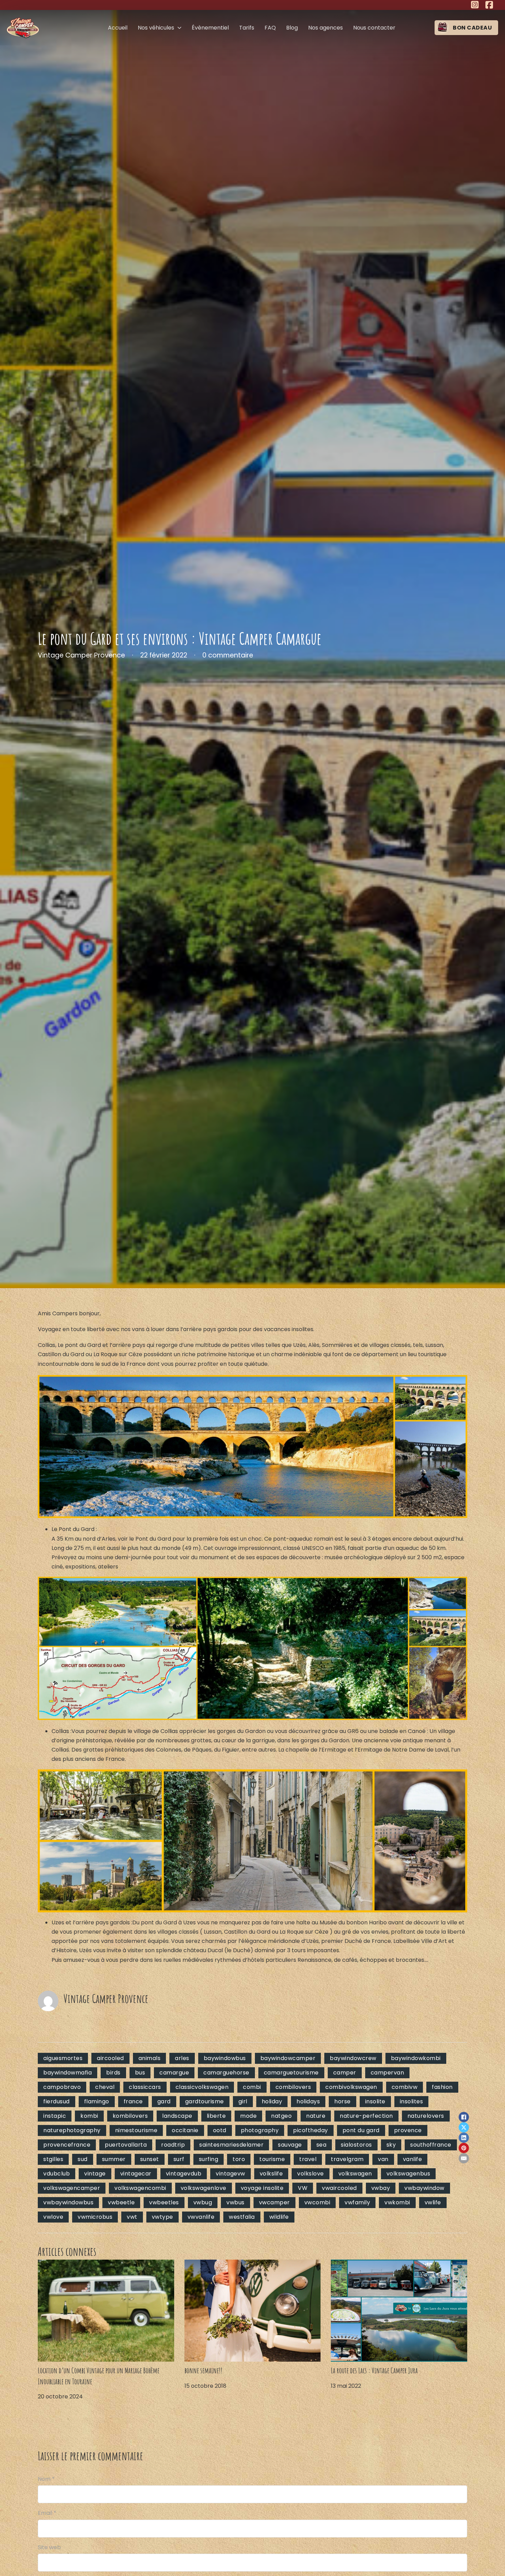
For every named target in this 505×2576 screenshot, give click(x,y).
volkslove (311, 2174)
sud (83, 2159)
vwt (132, 2217)
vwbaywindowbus (68, 2202)
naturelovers (426, 2116)
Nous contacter (374, 28)
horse (343, 2101)
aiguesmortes (63, 2058)
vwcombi (317, 2202)
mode (248, 2116)
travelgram (347, 2159)
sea (322, 2145)
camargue (174, 2073)
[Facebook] (464, 2117)
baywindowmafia (68, 2073)
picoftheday (311, 2130)
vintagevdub (184, 2174)
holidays (308, 2101)
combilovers (293, 2087)
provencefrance (67, 2145)
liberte (216, 2116)
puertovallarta (126, 2145)
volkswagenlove (204, 2188)
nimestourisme (136, 2130)
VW (303, 2188)
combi (252, 2087)
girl (243, 2101)
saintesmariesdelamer (231, 2145)
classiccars (145, 2087)
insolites (412, 2101)
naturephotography (72, 2130)
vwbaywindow (424, 2188)
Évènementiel (210, 28)
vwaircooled (339, 2188)
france (133, 2101)
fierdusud (57, 2101)
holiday (272, 2101)
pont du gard (361, 2130)
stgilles (53, 2159)
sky (391, 2145)
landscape (177, 2116)
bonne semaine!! (203, 2370)
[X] (464, 2127)
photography (260, 2130)
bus (140, 2073)
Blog (292, 28)
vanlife (413, 2159)
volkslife (271, 2174)
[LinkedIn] (464, 2138)
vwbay (381, 2188)
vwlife (433, 2202)
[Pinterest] (464, 2148)
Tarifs (247, 28)
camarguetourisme (291, 2073)
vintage (95, 2174)
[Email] (464, 2158)
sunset (150, 2159)
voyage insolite (262, 2188)
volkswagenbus (408, 2174)
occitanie (185, 2130)
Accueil (118, 28)
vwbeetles (164, 2202)
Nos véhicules (156, 28)
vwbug (203, 2202)
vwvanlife (201, 2217)
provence (408, 2130)
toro (239, 2159)
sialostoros (356, 2145)
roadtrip (173, 2145)
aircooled (110, 2058)
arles (182, 2058)
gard (164, 2101)
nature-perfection (366, 2116)
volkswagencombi (140, 2188)
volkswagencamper (72, 2188)
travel (308, 2159)
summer (114, 2159)
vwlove (53, 2217)
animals (150, 2058)
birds (113, 2073)
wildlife (279, 2217)
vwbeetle (121, 2202)
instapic (55, 2116)
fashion (442, 2087)
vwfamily (357, 2202)
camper (345, 2073)
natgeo (281, 2116)
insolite (375, 2101)
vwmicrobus (95, 2217)
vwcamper (274, 2202)
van (383, 2159)
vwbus (235, 2202)
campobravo (62, 2087)
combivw (405, 2087)
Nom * (46, 2479)
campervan (388, 2073)
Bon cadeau (472, 28)
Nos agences (326, 28)
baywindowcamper (288, 2058)
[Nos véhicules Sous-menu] (179, 28)
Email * (47, 2513)
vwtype (162, 2217)
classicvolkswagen (202, 2087)
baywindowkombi (416, 2058)
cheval (105, 2087)
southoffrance (431, 2145)
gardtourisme (205, 2101)
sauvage (290, 2145)
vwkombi (397, 2202)
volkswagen (355, 2174)
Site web (49, 2547)
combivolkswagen (351, 2087)
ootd (220, 2130)
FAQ (270, 28)
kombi (89, 2116)
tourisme (272, 2159)
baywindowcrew (353, 2058)
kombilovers (130, 2116)
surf (179, 2159)
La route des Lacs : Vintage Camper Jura (374, 2370)
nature (316, 2116)
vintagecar (136, 2174)
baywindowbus (225, 2058)
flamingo (97, 2101)
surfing (209, 2159)
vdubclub (57, 2174)
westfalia (242, 2217)
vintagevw (231, 2174)
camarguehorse (226, 2073)
